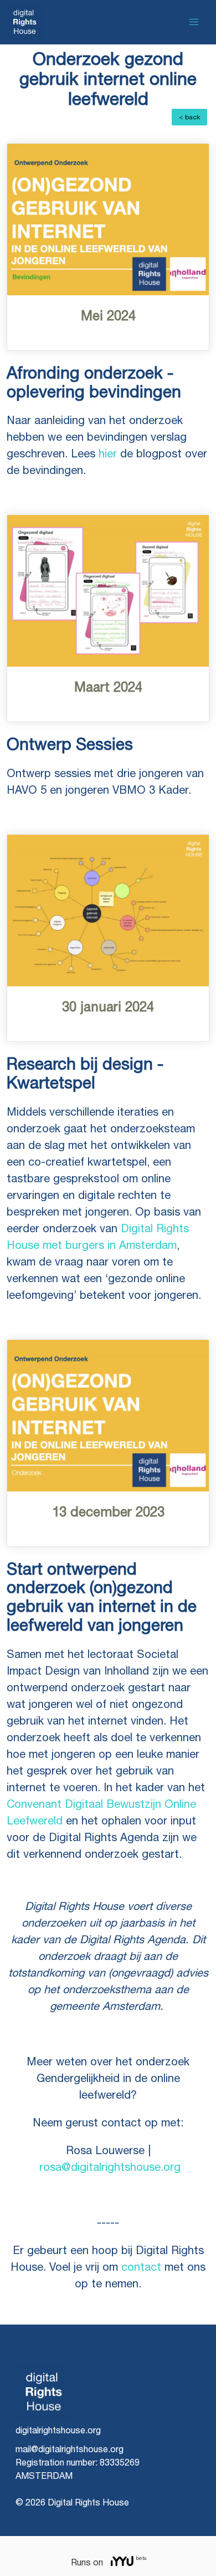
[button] (194, 22)
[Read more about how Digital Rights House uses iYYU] (123, 2562)
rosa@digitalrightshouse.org (110, 2167)
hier (106, 454)
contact (141, 2267)
